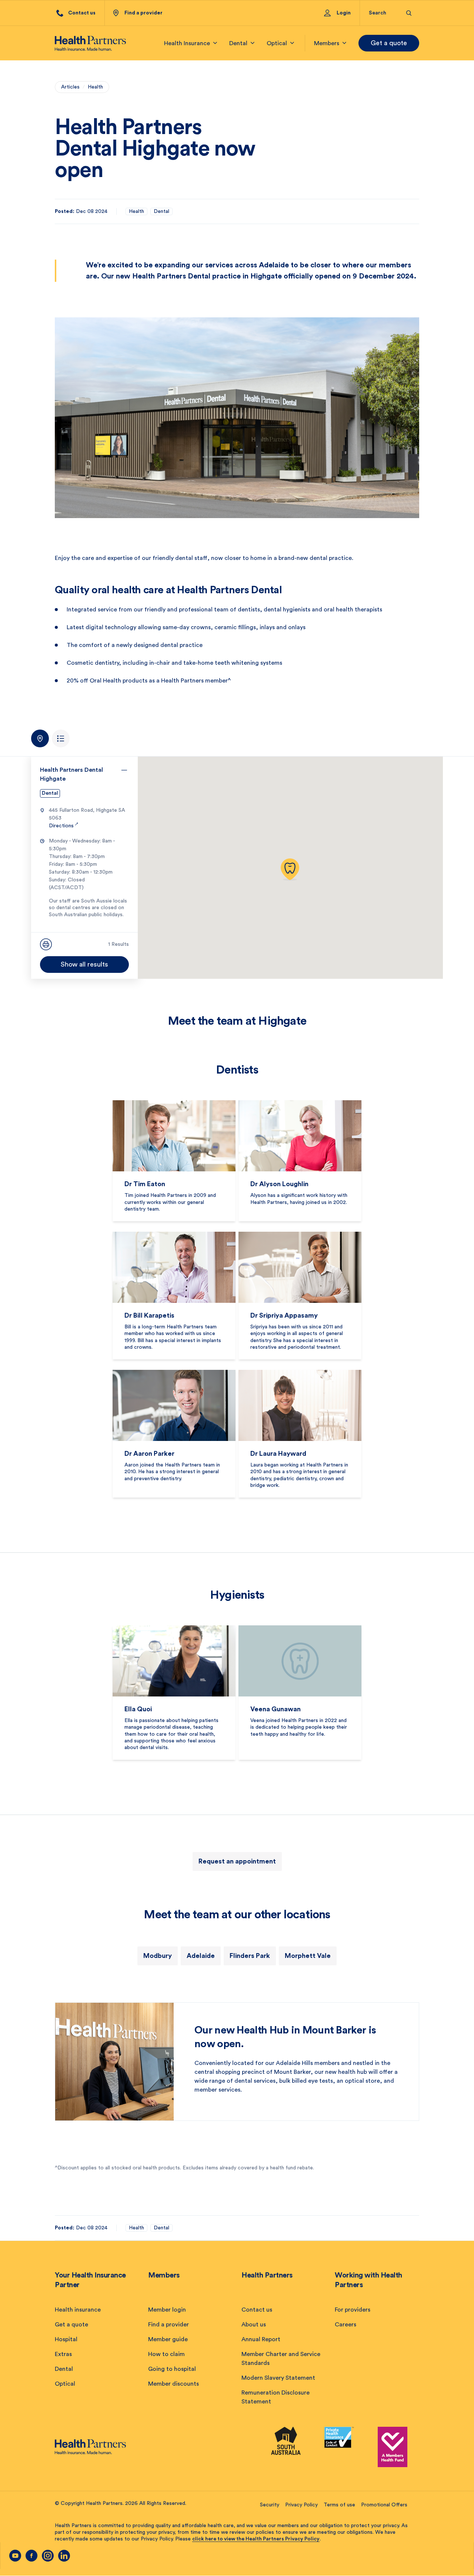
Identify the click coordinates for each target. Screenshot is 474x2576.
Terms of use (339, 2505)
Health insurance (78, 2310)
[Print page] (46, 944)
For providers (353, 2310)
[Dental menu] (253, 43)
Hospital (66, 2339)
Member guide (168, 2339)
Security (270, 2505)
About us (254, 2325)
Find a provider (168, 2325)
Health (95, 87)
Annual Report (261, 2339)
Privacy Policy (301, 2505)
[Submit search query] (409, 13)
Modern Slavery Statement (278, 2378)
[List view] (61, 738)
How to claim (166, 2354)
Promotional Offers (384, 2505)
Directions (64, 826)
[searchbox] (383, 13)
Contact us (257, 2310)
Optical (65, 2384)
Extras (63, 2354)
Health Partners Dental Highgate (71, 774)
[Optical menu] (292, 43)
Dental (161, 211)
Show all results (84, 964)
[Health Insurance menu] (215, 43)
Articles (70, 87)
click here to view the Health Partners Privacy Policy (256, 2539)
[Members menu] (344, 43)
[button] (290, 870)
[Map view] (40, 738)
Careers (346, 2325)
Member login (167, 2310)
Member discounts (173, 2384)
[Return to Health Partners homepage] (90, 43)
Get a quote (389, 43)
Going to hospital (172, 2369)
